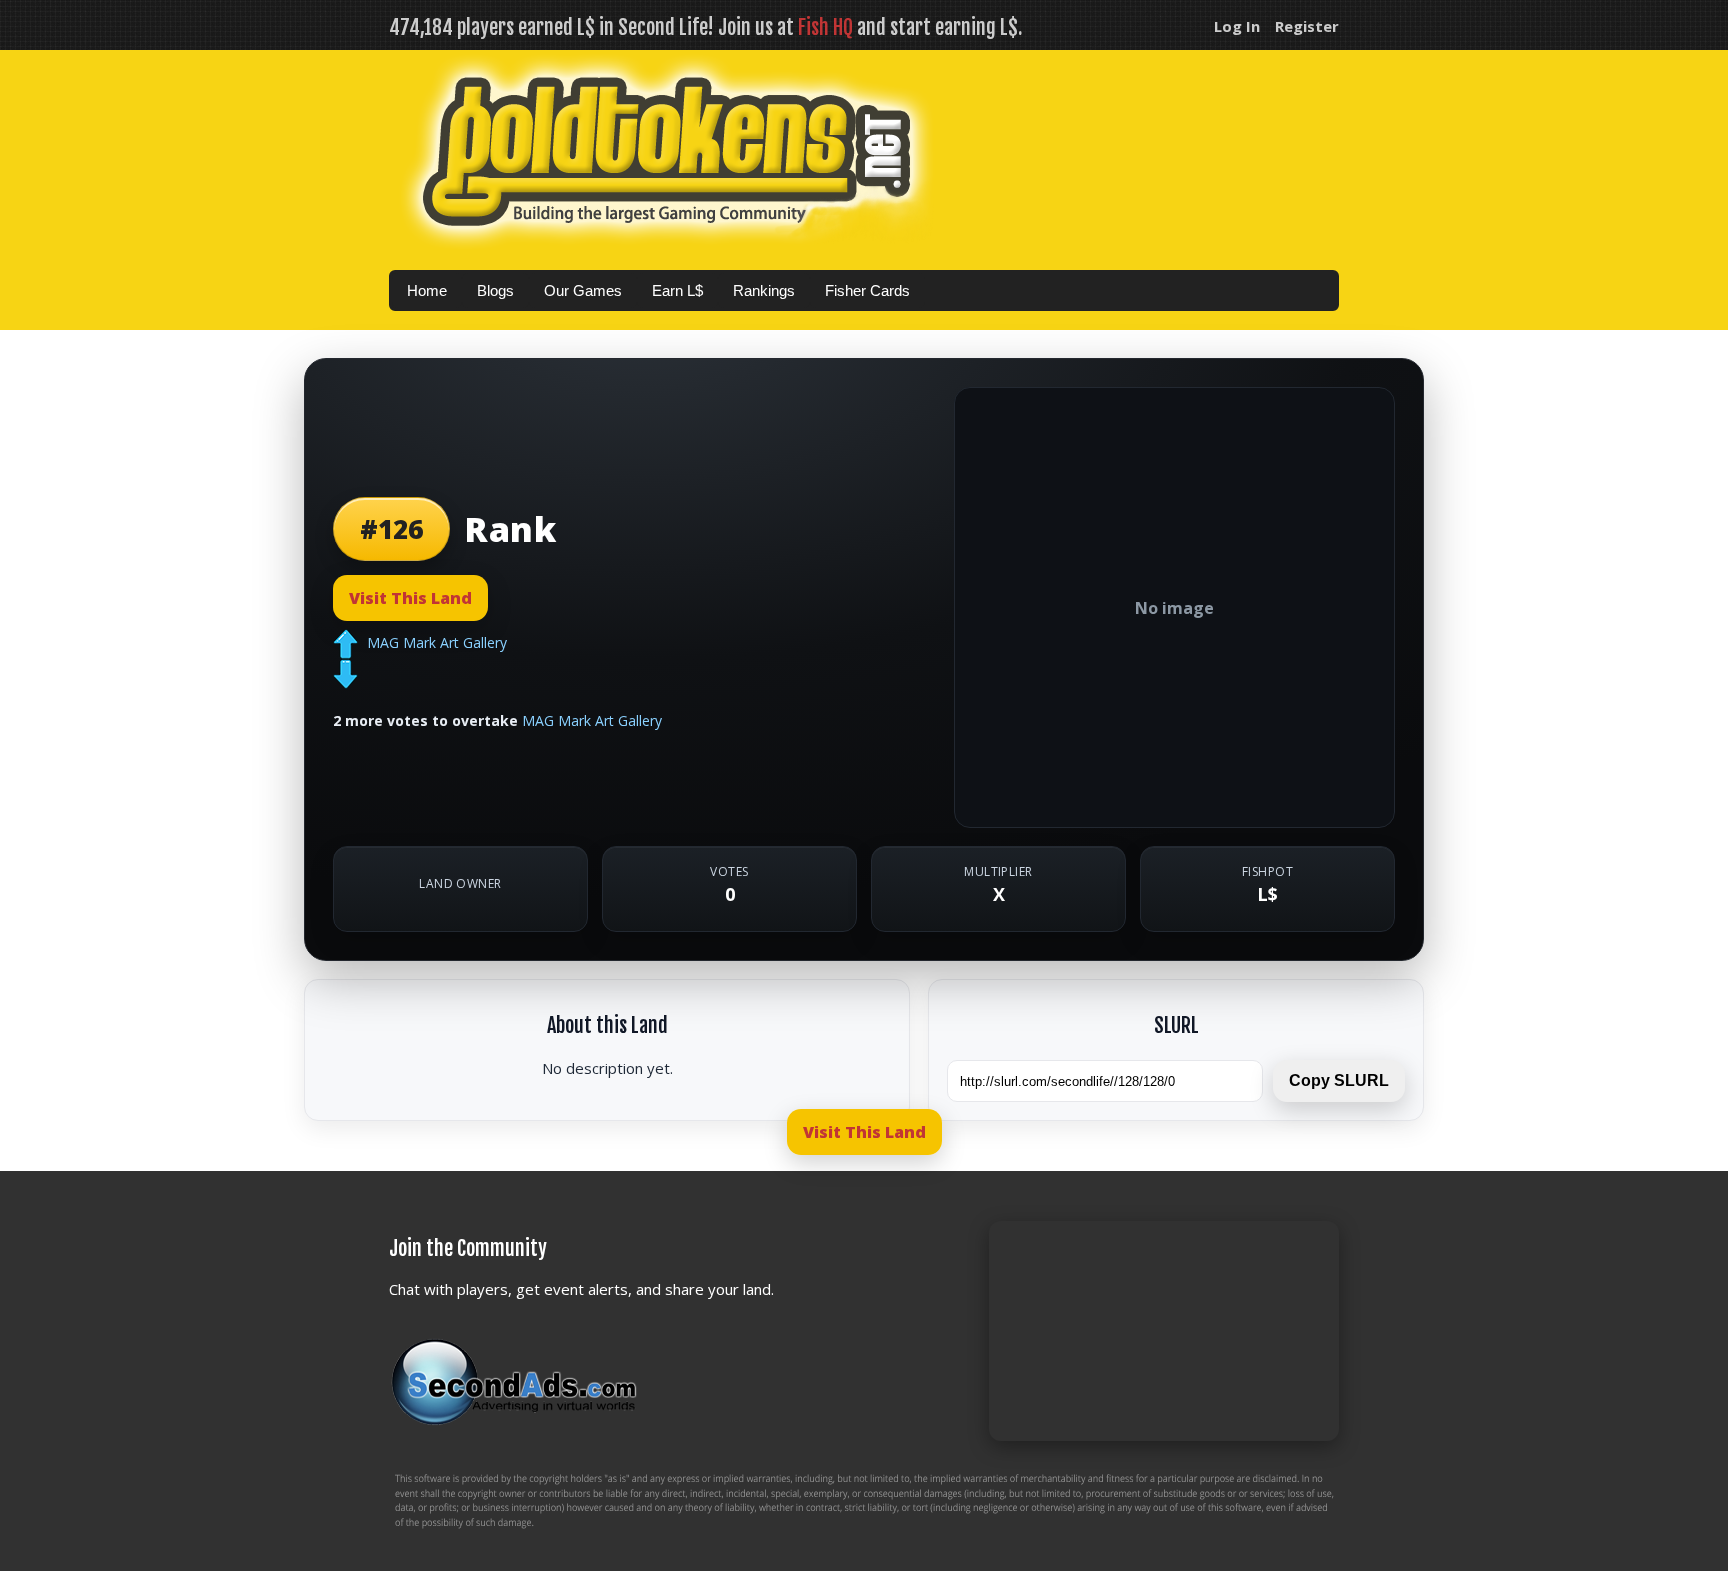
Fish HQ (825, 27)
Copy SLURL (1339, 1080)
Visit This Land (410, 598)
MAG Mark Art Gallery (437, 641)
